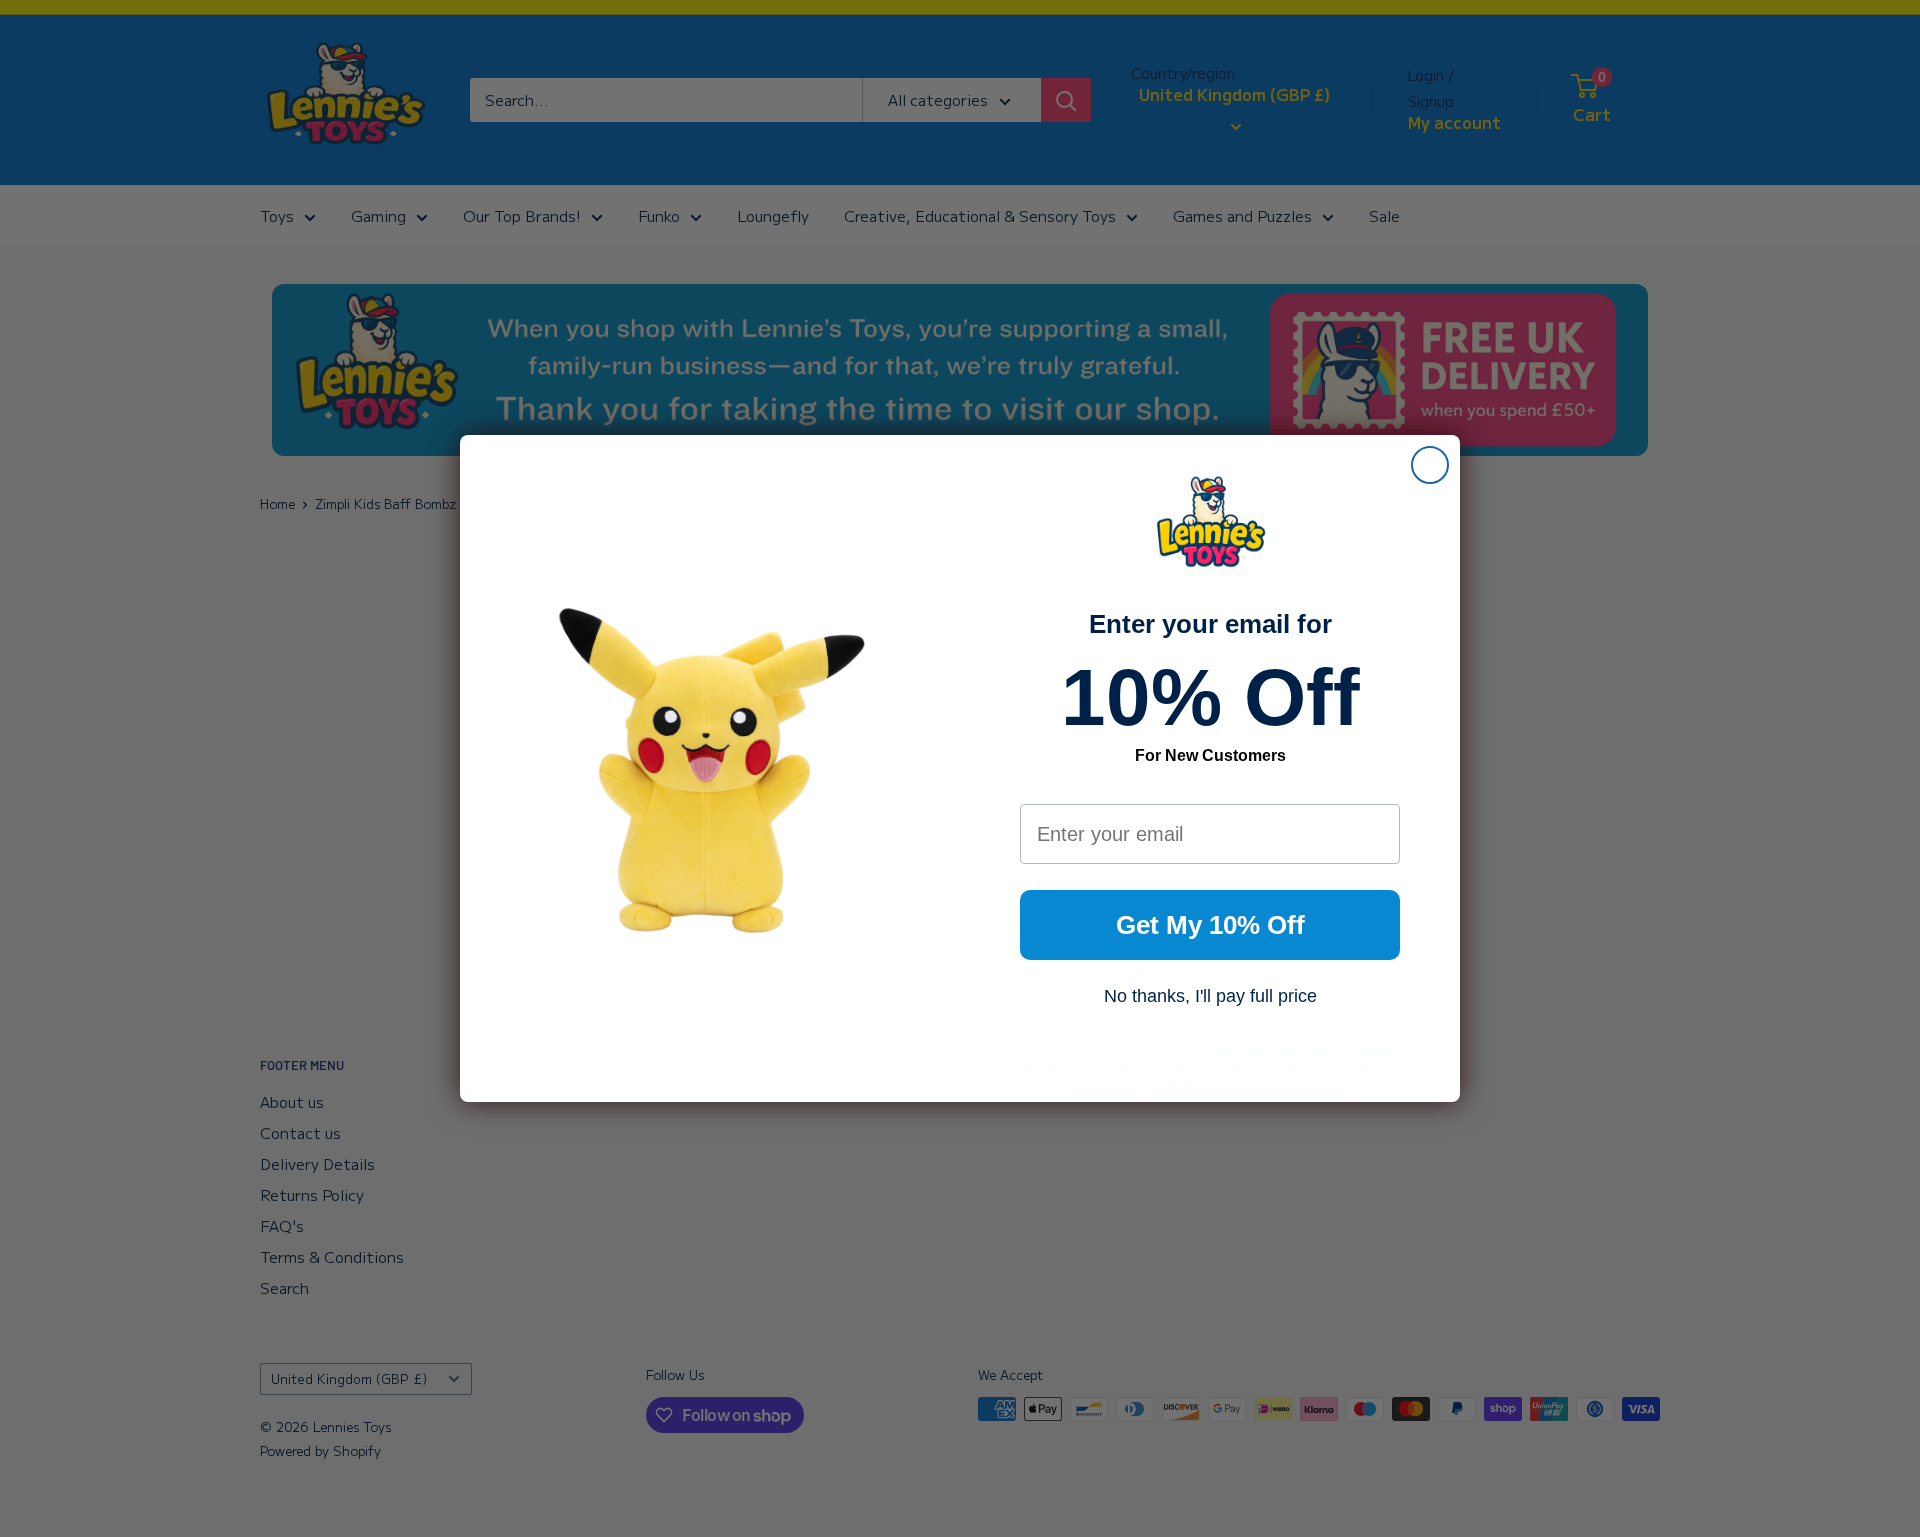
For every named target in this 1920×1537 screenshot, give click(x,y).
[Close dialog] (1430, 465)
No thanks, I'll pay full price (1210, 996)
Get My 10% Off (1210, 925)
